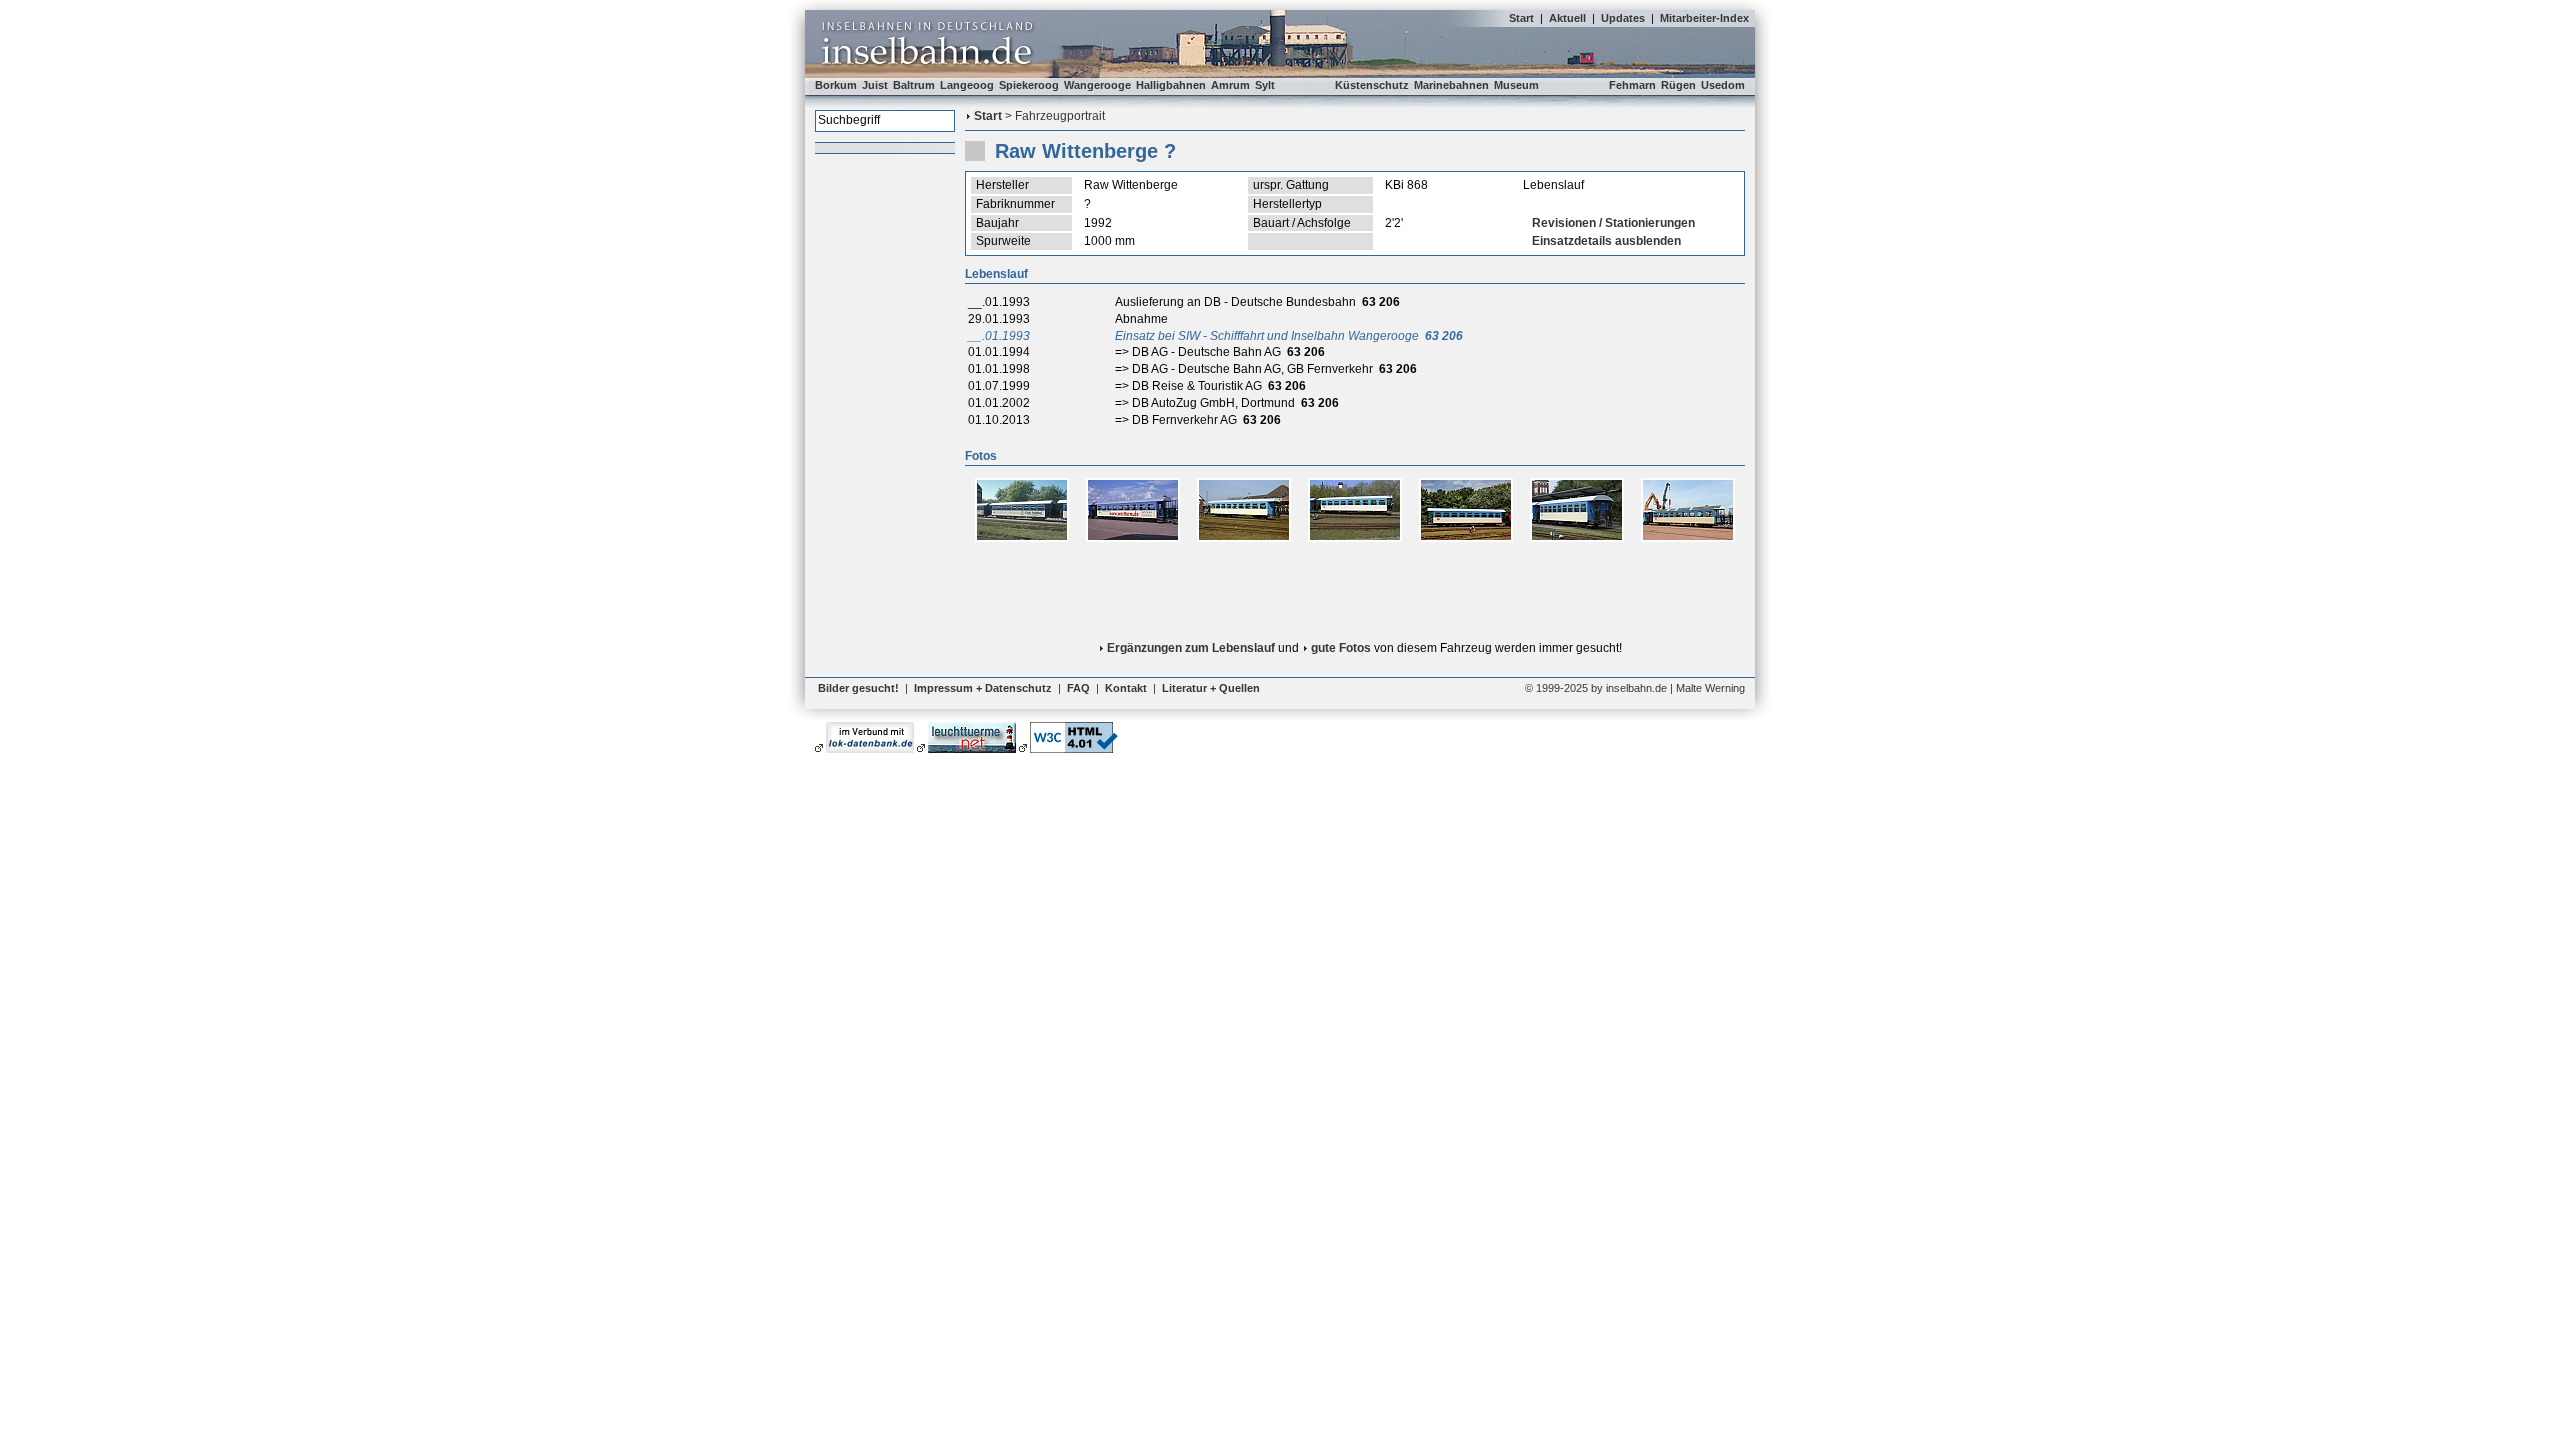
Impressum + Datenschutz (983, 688)
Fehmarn (1632, 85)
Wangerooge (1097, 85)
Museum (1516, 85)
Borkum (836, 85)
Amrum (1230, 85)
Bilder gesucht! (858, 688)
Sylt (1265, 85)
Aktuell (1567, 18)
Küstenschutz (1372, 85)
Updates (1623, 18)
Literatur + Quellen (1211, 688)
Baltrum (914, 85)
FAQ (1078, 688)
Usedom (1723, 85)
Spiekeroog (1029, 85)
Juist (875, 85)
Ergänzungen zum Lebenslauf (1191, 648)
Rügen (1678, 85)
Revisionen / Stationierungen (1613, 223)
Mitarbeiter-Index (1704, 18)
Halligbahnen (1171, 85)
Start (1521, 18)
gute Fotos (1341, 648)
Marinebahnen (1451, 85)
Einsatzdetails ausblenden (1606, 241)
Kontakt (1126, 688)
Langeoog (967, 85)
